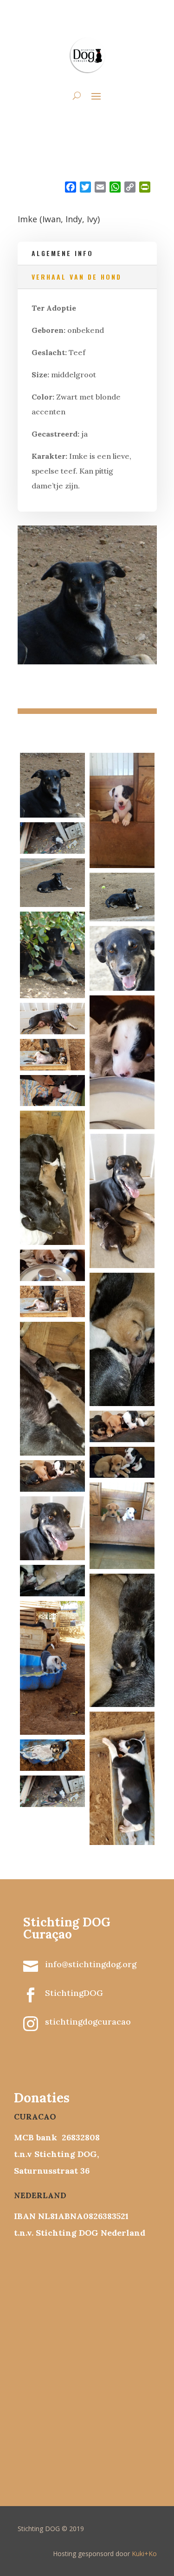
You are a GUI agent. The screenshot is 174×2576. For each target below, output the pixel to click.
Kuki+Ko (144, 2554)
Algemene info (62, 253)
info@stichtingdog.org (91, 1964)
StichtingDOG (74, 1993)
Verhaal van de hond (77, 277)
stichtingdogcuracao (88, 2022)
